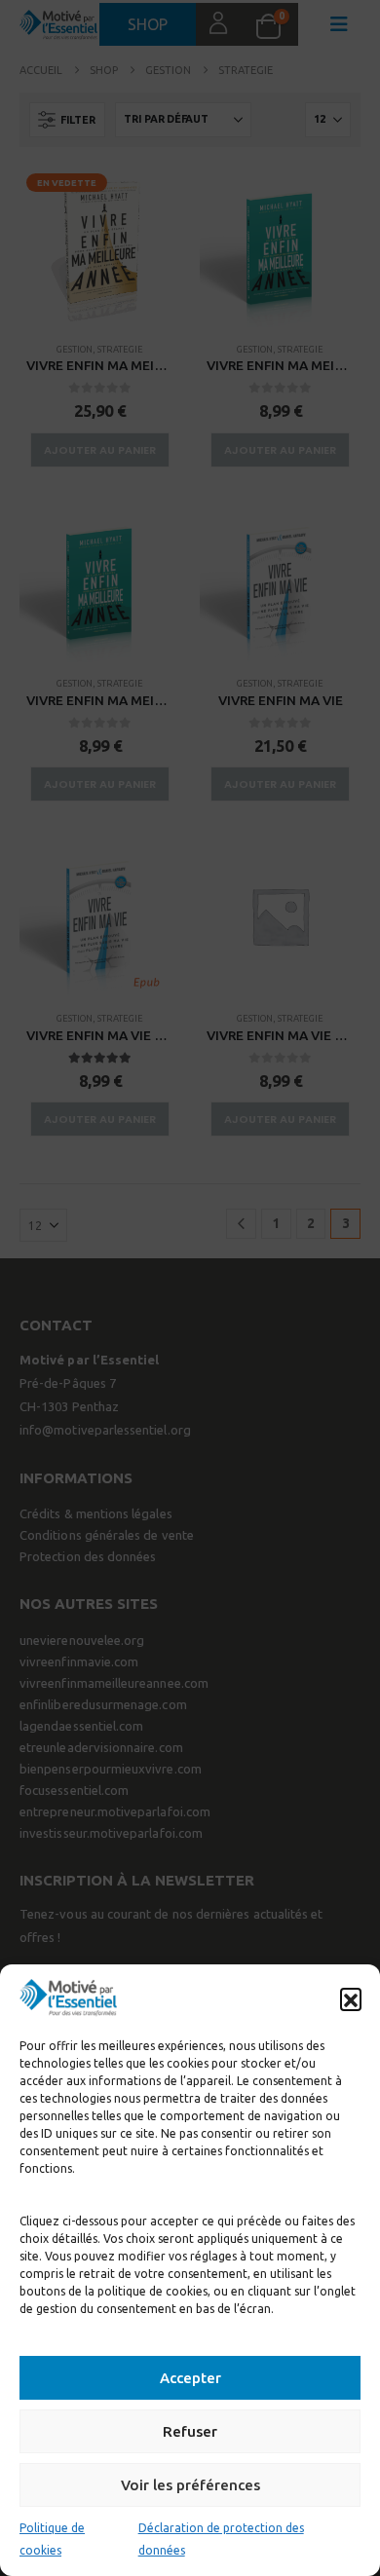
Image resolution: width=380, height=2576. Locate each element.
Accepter (190, 2378)
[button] (351, 1998)
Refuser (190, 2431)
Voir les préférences (190, 2485)
